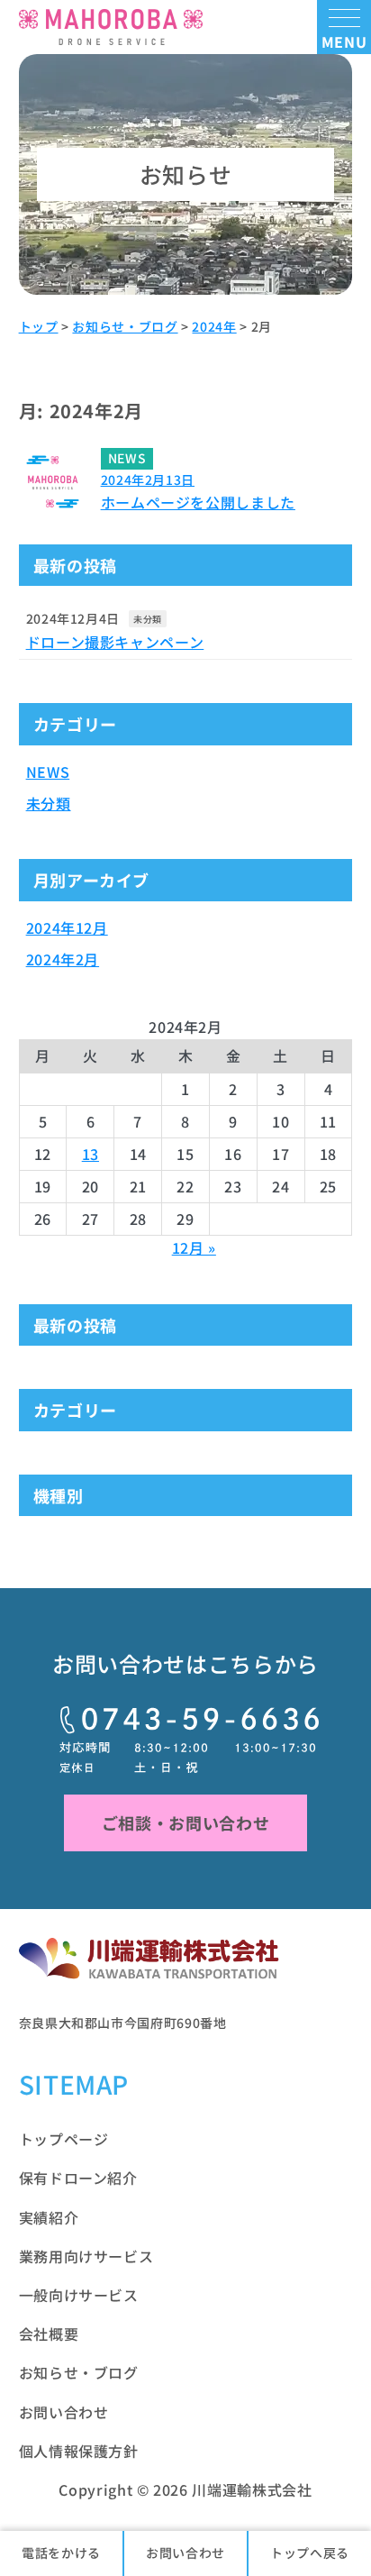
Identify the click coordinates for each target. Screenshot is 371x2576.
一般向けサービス (79, 2295)
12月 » (194, 1247)
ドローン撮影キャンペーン (115, 642)
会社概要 (49, 2334)
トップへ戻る (310, 2553)
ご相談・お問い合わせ (185, 1822)
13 (90, 1154)
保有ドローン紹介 (78, 2178)
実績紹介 (49, 2217)
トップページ (64, 2139)
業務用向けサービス (86, 2256)
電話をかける (61, 2553)
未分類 (148, 619)
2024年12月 (67, 927)
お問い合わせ (185, 2553)
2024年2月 (63, 959)
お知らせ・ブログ (79, 2372)
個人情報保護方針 (79, 2451)
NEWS (48, 772)
